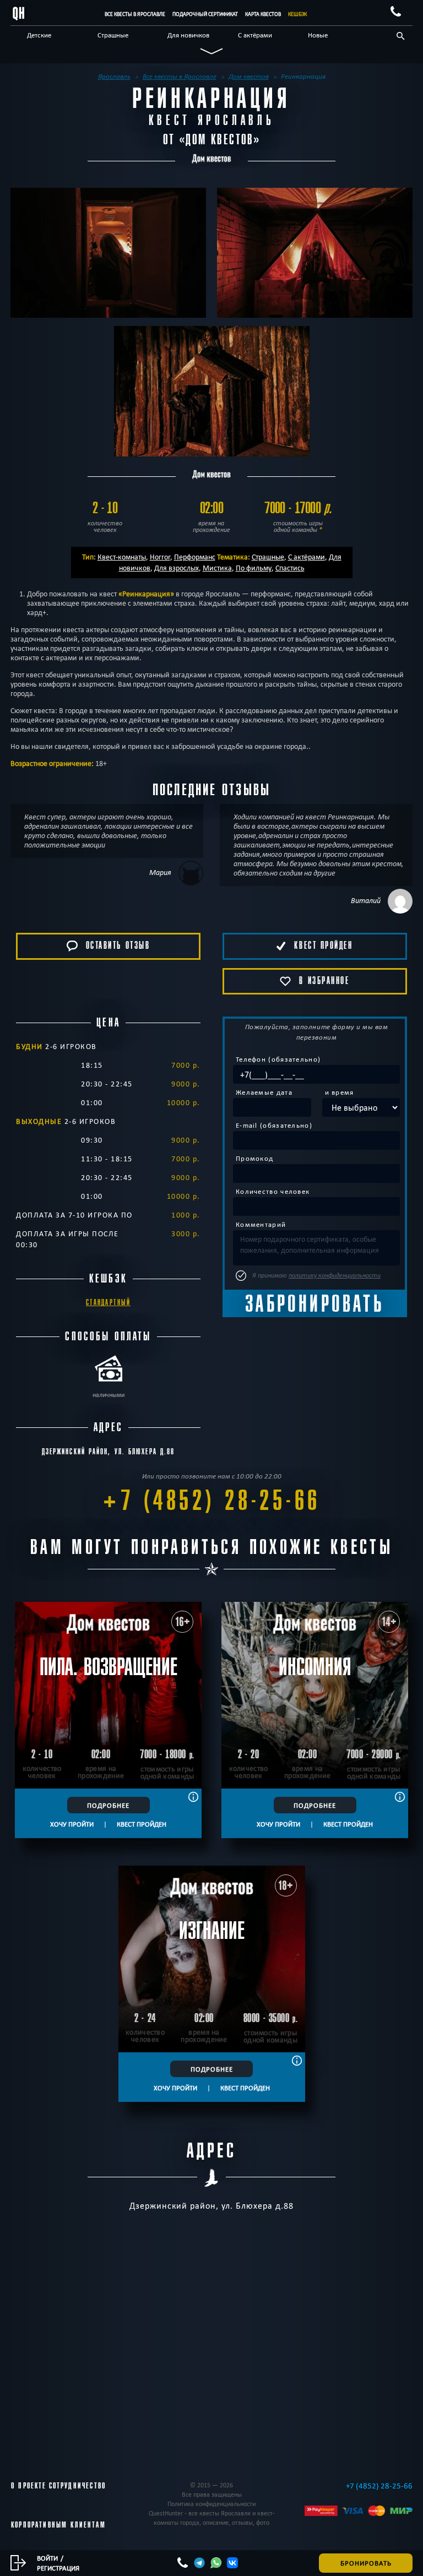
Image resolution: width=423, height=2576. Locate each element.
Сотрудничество (77, 2486)
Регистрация (58, 2568)
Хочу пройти (72, 1824)
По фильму (254, 568)
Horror (160, 557)
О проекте (29, 2486)
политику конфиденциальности (335, 1275)
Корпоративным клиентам (58, 2525)
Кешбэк (297, 14)
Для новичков (188, 35)
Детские (39, 35)
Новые (318, 35)
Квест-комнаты (122, 557)
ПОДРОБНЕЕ (108, 1805)
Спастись (290, 568)
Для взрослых (177, 568)
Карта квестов (263, 14)
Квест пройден (142, 1824)
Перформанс (195, 557)
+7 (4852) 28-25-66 (211, 1501)
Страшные (113, 35)
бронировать (366, 2563)
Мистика (217, 568)
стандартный (108, 1303)
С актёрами (255, 35)
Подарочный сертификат (205, 14)
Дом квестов (219, 140)
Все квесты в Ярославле (135, 14)
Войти (47, 2558)
